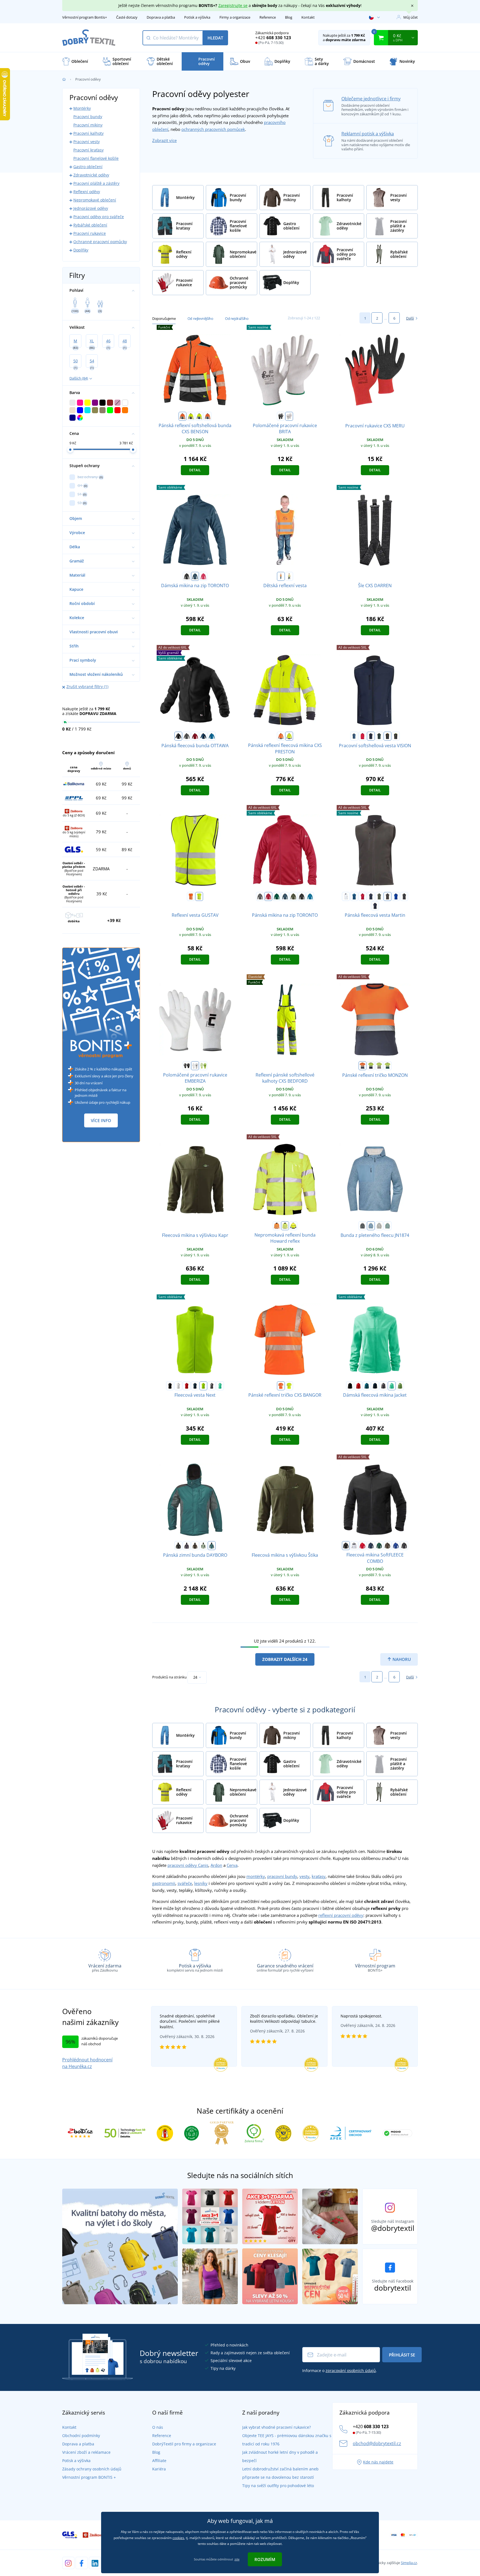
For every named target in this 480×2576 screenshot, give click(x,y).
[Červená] (195, 736)
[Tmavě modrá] (203, 736)
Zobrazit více (164, 140)
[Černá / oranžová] (387, 736)
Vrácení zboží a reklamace (86, 2452)
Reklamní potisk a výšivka (368, 134)
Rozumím (265, 2559)
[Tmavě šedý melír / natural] (362, 1226)
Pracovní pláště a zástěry (96, 183)
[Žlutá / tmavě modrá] (371, 1066)
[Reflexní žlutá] (203, 1066)
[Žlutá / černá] (191, 416)
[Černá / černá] (302, 896)
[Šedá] (187, 736)
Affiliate (159, 2461)
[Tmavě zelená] (379, 736)
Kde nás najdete (378, 2462)
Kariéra (159, 2469)
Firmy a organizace (235, 17)
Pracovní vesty (87, 142)
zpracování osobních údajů (351, 2371)
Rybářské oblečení (90, 225)
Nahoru (401, 1659)
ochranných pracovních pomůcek (213, 129)
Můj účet (411, 17)
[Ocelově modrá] (195, 576)
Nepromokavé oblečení (95, 200)
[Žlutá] (289, 576)
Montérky (82, 108)
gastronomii (164, 1883)
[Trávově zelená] (400, 1386)
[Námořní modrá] (195, 1386)
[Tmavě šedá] (404, 896)
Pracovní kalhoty (88, 133)
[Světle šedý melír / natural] (379, 1226)
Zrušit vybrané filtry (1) (87, 687)
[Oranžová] (281, 576)
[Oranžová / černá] (182, 416)
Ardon (216, 1865)
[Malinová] (203, 576)
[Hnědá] (387, 896)
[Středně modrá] (212, 736)
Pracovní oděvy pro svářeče (99, 217)
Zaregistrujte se (233, 5)
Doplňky (81, 250)
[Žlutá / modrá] (199, 416)
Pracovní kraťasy (88, 150)
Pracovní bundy (88, 117)
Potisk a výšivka (197, 17)
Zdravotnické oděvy (91, 175)
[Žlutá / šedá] (379, 1066)
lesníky (201, 1883)
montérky (256, 1876)
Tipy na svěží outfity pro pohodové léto (278, 2486)
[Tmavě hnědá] (195, 1546)
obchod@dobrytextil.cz (377, 2443)
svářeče (185, 1883)
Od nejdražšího (237, 318)
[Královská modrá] (396, 896)
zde (237, 2559)
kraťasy (319, 1876)
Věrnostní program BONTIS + (89, 2477)
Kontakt (308, 17)
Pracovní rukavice (90, 233)
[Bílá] (289, 416)
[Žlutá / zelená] (387, 1066)
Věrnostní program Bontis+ (85, 17)
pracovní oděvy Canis (188, 1865)
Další (410, 318)
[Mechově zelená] (203, 1546)
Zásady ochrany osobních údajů (92, 2469)
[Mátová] (220, 1386)
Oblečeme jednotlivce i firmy (371, 99)
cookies (178, 2538)
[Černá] (281, 416)
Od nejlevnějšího (200, 318)
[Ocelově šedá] (212, 1386)
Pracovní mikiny (88, 125)
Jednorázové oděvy (91, 208)
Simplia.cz (409, 2563)
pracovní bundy (282, 1876)
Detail (195, 470)
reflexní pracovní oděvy (341, 1915)
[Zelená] (277, 896)
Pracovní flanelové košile (96, 158)
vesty (304, 1876)
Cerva (232, 1865)
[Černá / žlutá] (396, 736)
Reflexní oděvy (87, 192)
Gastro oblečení (88, 167)
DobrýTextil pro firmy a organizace (184, 2444)
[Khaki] (293, 896)
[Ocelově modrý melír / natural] (371, 1226)
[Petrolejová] (367, 1386)
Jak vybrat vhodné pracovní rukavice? (277, 2427)
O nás (158, 2427)
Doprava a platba (161, 17)
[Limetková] (203, 1386)
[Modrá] (354, 736)
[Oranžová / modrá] (207, 416)
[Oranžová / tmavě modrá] (362, 1066)
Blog (289, 17)
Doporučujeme (164, 318)
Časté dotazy (127, 17)
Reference (268, 17)
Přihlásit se (402, 2355)
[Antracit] (375, 906)
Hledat (215, 38)
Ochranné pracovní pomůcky (100, 242)
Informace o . (340, 2371)
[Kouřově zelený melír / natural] (387, 1226)
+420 (273, 38)
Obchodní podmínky (81, 2436)
